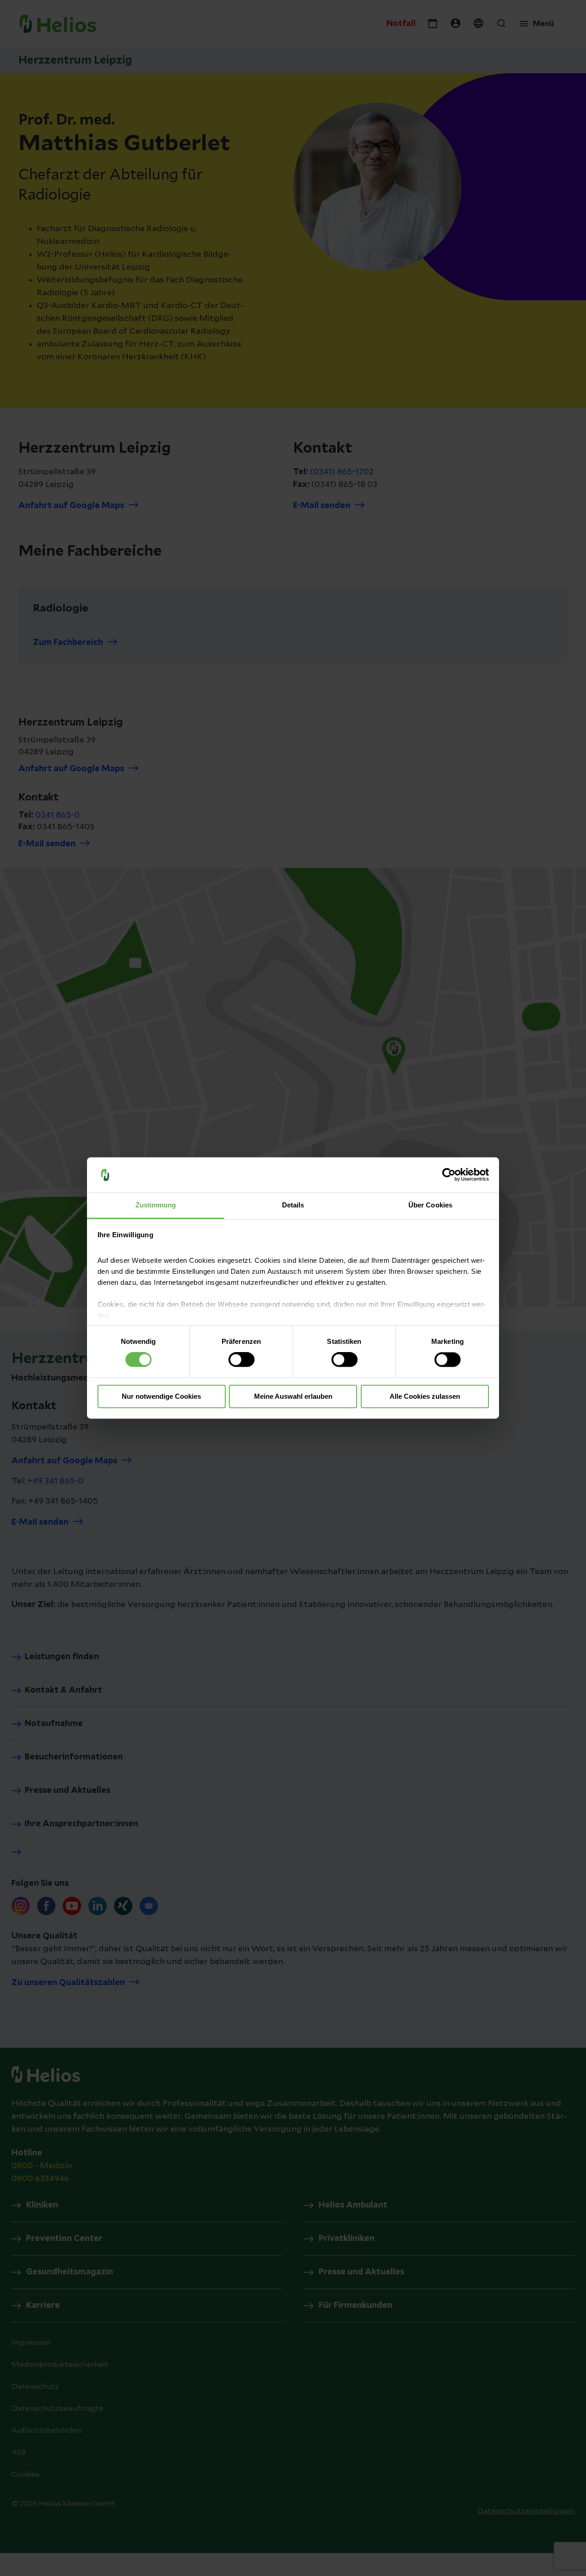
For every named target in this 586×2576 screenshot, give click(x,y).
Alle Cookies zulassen (425, 1396)
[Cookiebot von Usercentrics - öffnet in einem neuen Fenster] (449, 1175)
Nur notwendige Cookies (161, 1396)
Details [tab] (293, 1205)
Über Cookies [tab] (430, 1205)
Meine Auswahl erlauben (293, 1396)
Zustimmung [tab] (156, 1205)
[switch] (241, 1360)
